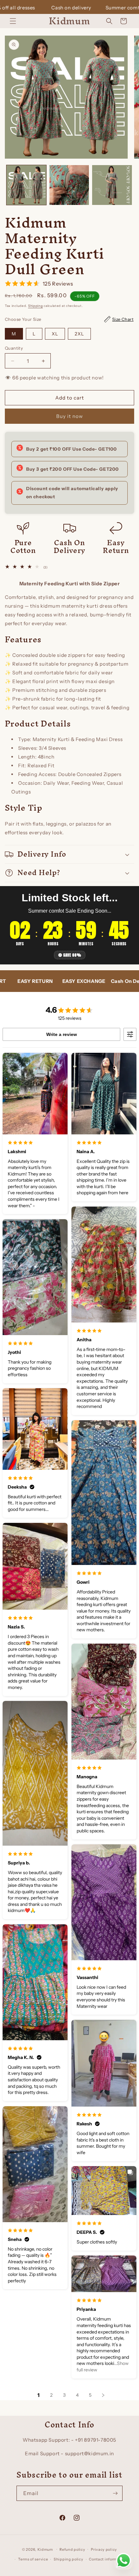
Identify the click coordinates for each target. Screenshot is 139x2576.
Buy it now (70, 416)
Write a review (62, 1034)
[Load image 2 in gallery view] (69, 185)
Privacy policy (104, 2549)
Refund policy (72, 2549)
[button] (13, 21)
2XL (79, 334)
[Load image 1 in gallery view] (26, 185)
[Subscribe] (115, 2493)
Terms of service (33, 2559)
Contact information (108, 2559)
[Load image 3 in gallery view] (112, 185)
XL (55, 334)
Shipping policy (69, 2559)
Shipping (36, 306)
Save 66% (72, 955)
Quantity (14, 348)
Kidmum (45, 2549)
